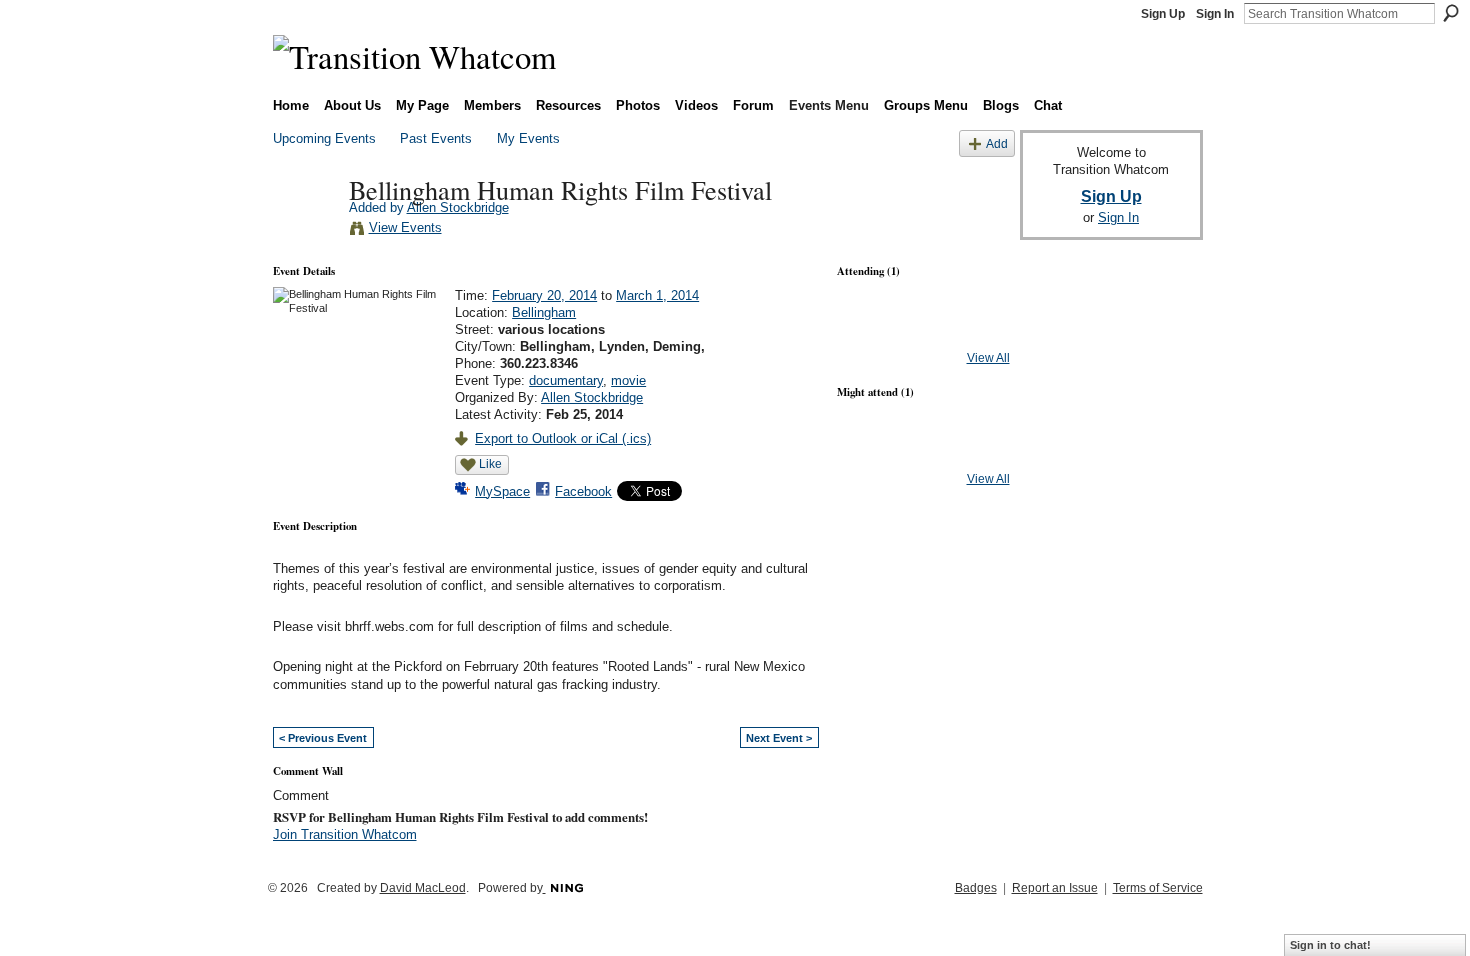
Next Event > (779, 738)
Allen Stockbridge (458, 207)
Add (997, 143)
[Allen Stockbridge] (305, 231)
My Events (528, 138)
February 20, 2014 (544, 295)
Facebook (583, 491)
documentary (566, 380)
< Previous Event (323, 738)
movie (628, 380)
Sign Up (1163, 14)
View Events (405, 227)
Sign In (1215, 14)
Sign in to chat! (1330, 945)
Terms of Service (1158, 888)
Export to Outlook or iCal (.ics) (563, 438)
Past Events (436, 138)
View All (988, 358)
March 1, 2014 (657, 295)
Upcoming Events (324, 138)
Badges (976, 888)
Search (1451, 13)
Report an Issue (1055, 888)
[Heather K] (870, 452)
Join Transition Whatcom (345, 834)
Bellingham (544, 312)
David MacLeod (423, 888)
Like (490, 464)
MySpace (502, 491)
